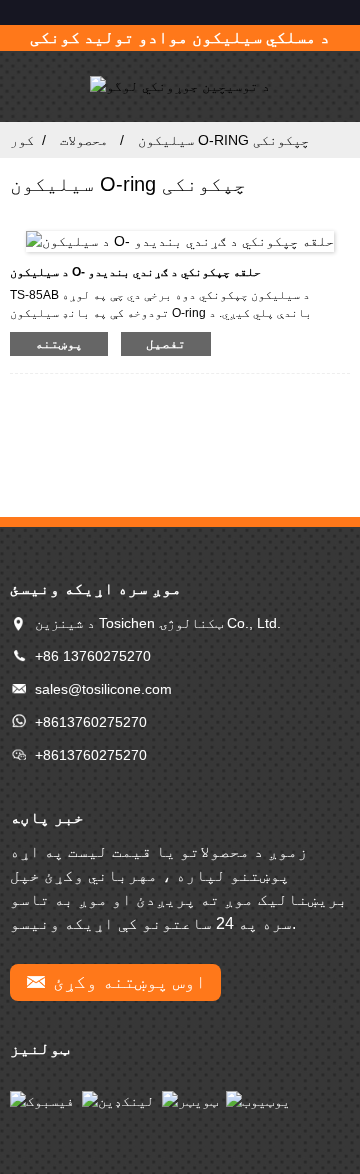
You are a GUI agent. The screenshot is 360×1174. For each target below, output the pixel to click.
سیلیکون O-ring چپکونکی (223, 140)
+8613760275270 (91, 722)
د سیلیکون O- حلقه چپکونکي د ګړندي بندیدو (135, 272)
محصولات (84, 140)
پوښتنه (59, 343)
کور (22, 140)
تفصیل (166, 343)
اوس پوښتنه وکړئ (129, 981)
